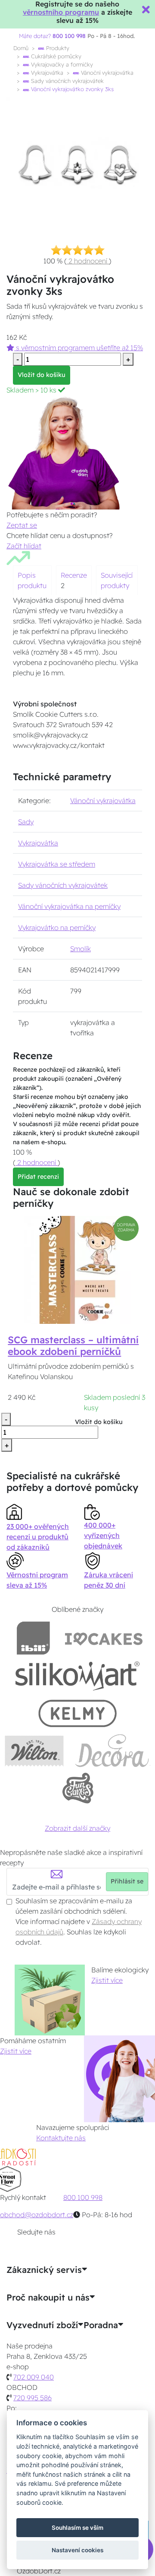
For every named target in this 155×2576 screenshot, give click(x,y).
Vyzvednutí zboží (42, 2325)
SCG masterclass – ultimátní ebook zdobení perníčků (73, 1346)
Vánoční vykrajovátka (106, 73)
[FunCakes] (78, 1788)
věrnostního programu (61, 12)
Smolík (81, 949)
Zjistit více (107, 1980)
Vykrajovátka (46, 73)
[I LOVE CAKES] (104, 1638)
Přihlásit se (127, 1881)
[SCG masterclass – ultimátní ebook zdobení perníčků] (77, 1269)
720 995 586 (33, 2398)
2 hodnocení (88, 261)
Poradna (101, 2325)
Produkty (57, 48)
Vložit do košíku (42, 375)
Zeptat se (22, 525)
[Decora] (112, 1751)
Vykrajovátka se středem (57, 864)
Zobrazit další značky (77, 1828)
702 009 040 (34, 2377)
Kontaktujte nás (61, 2138)
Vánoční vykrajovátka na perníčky (69, 906)
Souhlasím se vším (77, 2528)
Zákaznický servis (44, 2270)
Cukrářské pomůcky (55, 56)
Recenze (74, 575)
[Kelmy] (77, 1713)
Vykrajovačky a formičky (61, 64)
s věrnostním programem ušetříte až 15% (79, 348)
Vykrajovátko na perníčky (57, 927)
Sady (26, 822)
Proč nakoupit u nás (48, 2298)
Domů (21, 48)
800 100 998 (83, 2197)
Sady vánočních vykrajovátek (67, 81)
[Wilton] (34, 1751)
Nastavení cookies (77, 2550)
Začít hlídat (24, 546)
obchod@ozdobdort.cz (37, 2215)
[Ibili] (33, 1638)
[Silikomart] (78, 1676)
